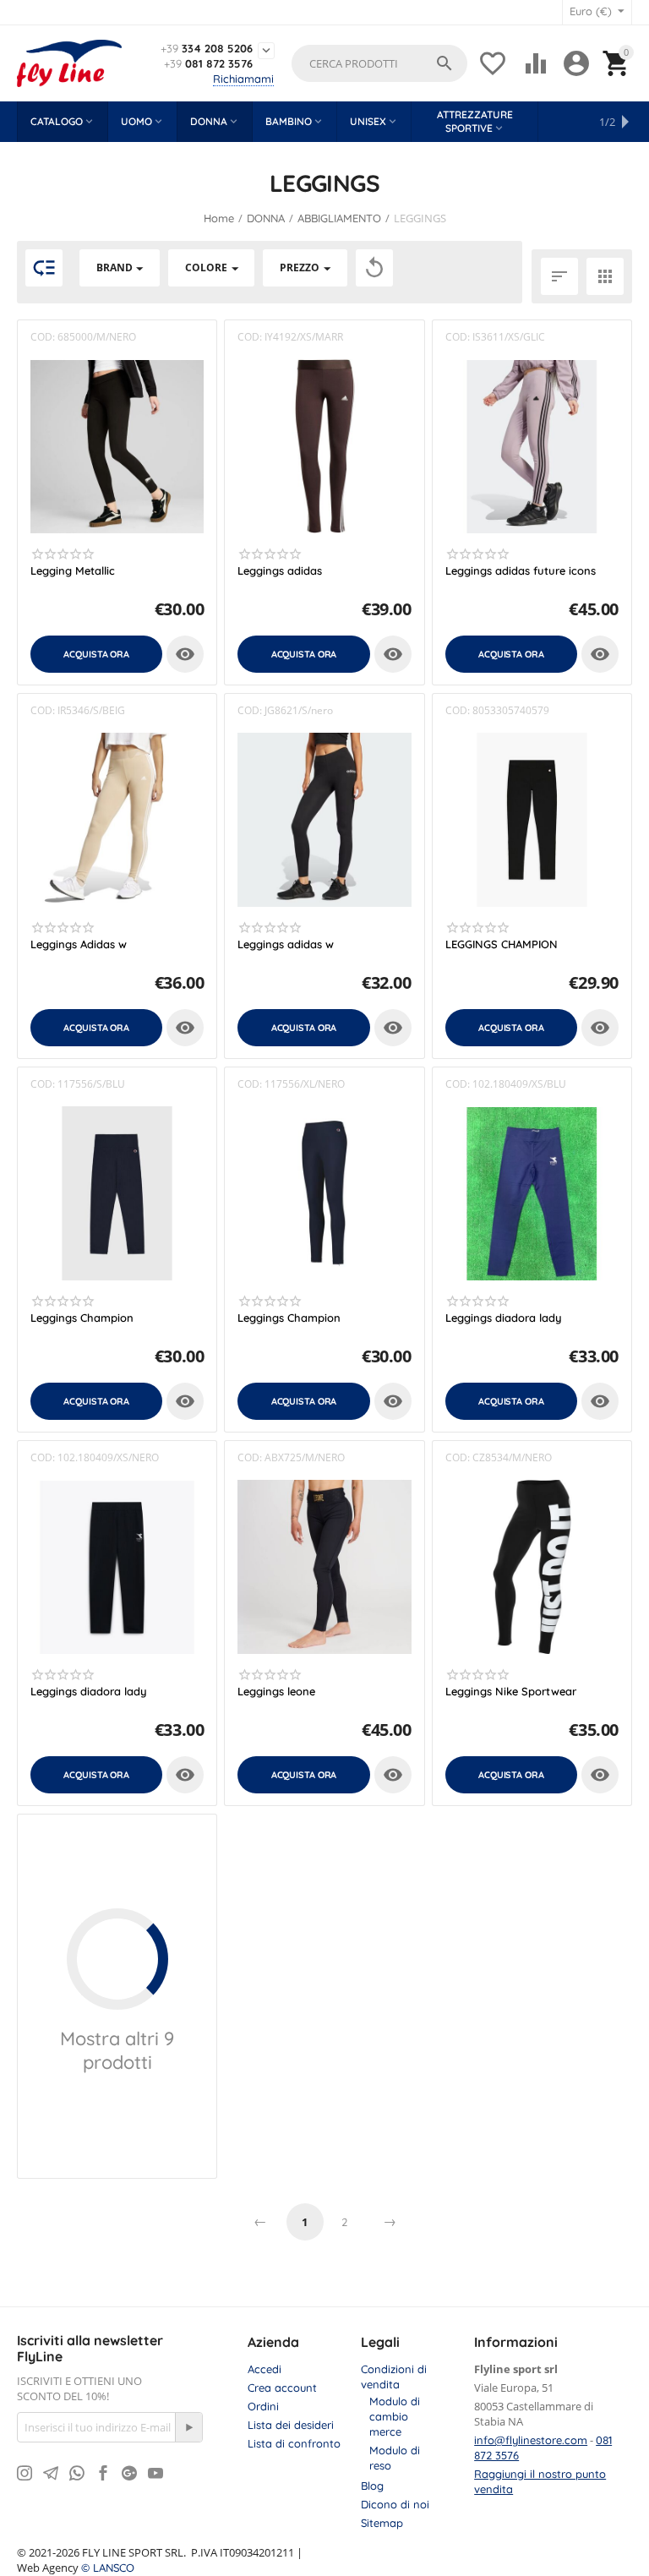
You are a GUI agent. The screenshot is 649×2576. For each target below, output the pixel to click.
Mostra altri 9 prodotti (117, 2050)
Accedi (265, 2369)
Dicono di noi (395, 2504)
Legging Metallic (73, 571)
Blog (372, 2486)
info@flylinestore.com (531, 2440)
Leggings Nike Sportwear (511, 1692)
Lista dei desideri (291, 2425)
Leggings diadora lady (504, 1318)
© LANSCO (108, 2568)
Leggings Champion (82, 1318)
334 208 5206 (207, 49)
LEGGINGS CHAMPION (502, 944)
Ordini (263, 2406)
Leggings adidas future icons (521, 571)
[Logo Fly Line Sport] (69, 63)
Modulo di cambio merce (395, 2416)
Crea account (282, 2388)
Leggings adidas (280, 571)
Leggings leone (276, 1692)
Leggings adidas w (286, 944)
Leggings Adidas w (79, 944)
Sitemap (382, 2523)
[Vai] (188, 2427)
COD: (43, 337)
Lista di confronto (294, 2443)
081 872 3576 (208, 64)
